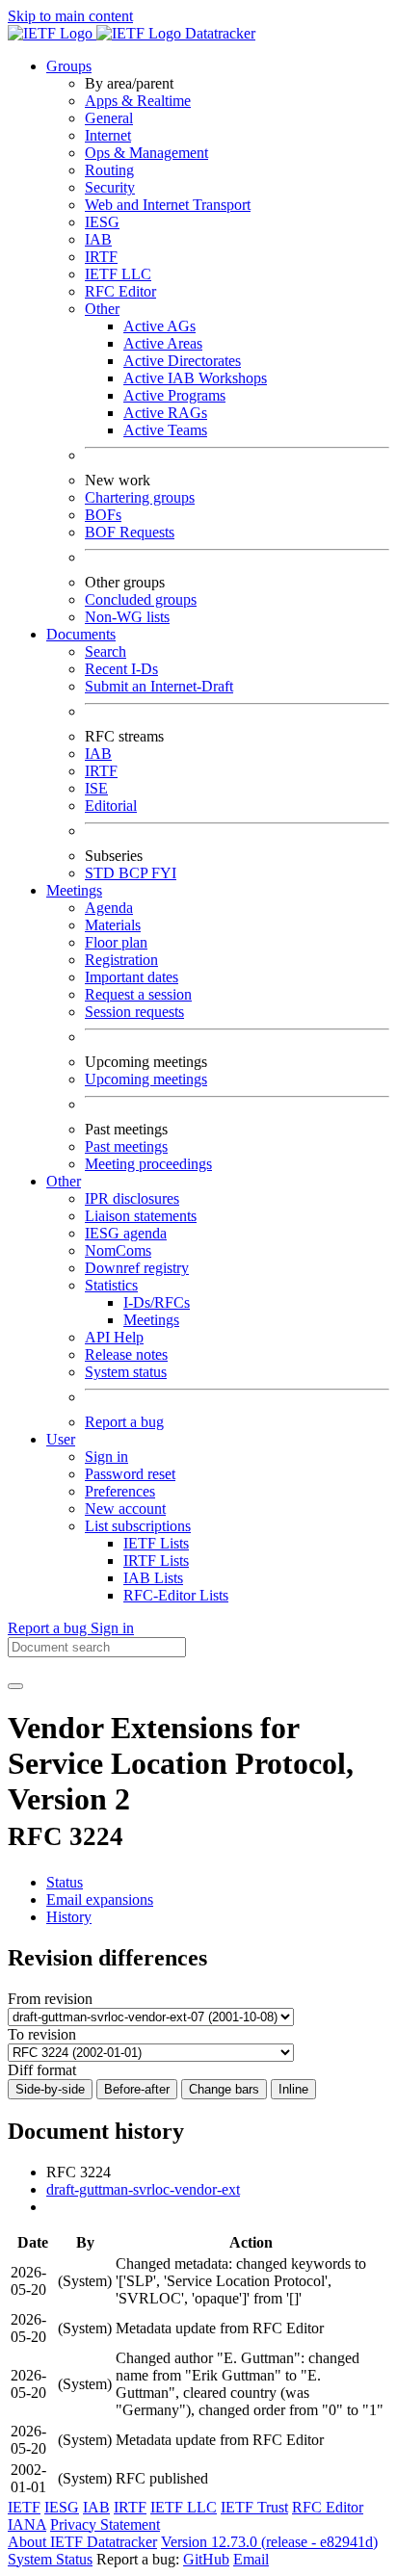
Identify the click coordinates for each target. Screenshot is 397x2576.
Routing (109, 170)
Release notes (126, 1354)
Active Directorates (182, 361)
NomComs (118, 1250)
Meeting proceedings (148, 1164)
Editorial (111, 806)
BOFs (103, 515)
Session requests (134, 1012)
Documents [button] (81, 634)
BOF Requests (130, 532)
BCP (135, 873)
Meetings (151, 1320)
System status (126, 1372)
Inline (293, 2089)
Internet (108, 135)
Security (110, 187)
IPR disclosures (132, 1198)
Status (65, 1882)
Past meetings (126, 1146)
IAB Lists (153, 1578)
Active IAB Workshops (195, 378)
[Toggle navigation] (15, 1686)
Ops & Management (146, 153)
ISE (96, 788)
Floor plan (116, 942)
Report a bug (124, 1422)
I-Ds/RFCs (157, 1302)
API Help (114, 1337)
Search (106, 651)
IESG (102, 222)
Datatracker (218, 33)
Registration (121, 960)
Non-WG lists (127, 617)
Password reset (130, 1474)
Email (251, 2559)
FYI (164, 873)
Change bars (224, 2089)
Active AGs (159, 326)
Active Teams (165, 430)
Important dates (132, 977)
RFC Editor (120, 291)
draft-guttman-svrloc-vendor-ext (143, 2189)
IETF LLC (118, 274)
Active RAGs (165, 413)
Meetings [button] (74, 890)
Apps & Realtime (138, 101)
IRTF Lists (156, 1561)
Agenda (109, 908)
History (69, 1917)
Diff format (42, 2070)
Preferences (120, 1491)
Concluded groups (141, 599)
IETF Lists (156, 1543)
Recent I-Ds (121, 669)
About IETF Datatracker (82, 2542)
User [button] (61, 1439)
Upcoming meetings (146, 1079)
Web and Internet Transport (168, 205)
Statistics (111, 1285)
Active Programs (174, 395)
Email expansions (100, 1899)
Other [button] (64, 1181)
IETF (24, 2507)
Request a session (138, 994)
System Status (50, 2559)
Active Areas (163, 343)
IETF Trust (254, 2507)
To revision (42, 2034)
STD (102, 873)
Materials (113, 925)
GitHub (206, 2559)
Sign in (106, 1457)
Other (102, 309)
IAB (98, 239)
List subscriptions (138, 1526)
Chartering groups (140, 497)
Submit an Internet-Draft (159, 686)
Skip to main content (70, 16)
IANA (27, 2524)
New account (125, 1509)
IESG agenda (126, 1233)
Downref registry (137, 1268)
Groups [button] (69, 66)
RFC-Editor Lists (176, 1595)
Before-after (137, 2089)
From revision (50, 1999)
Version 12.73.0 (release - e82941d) (269, 2542)
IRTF (101, 257)
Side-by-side (50, 2089)
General (109, 118)
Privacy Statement (105, 2524)
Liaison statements (141, 1216)
